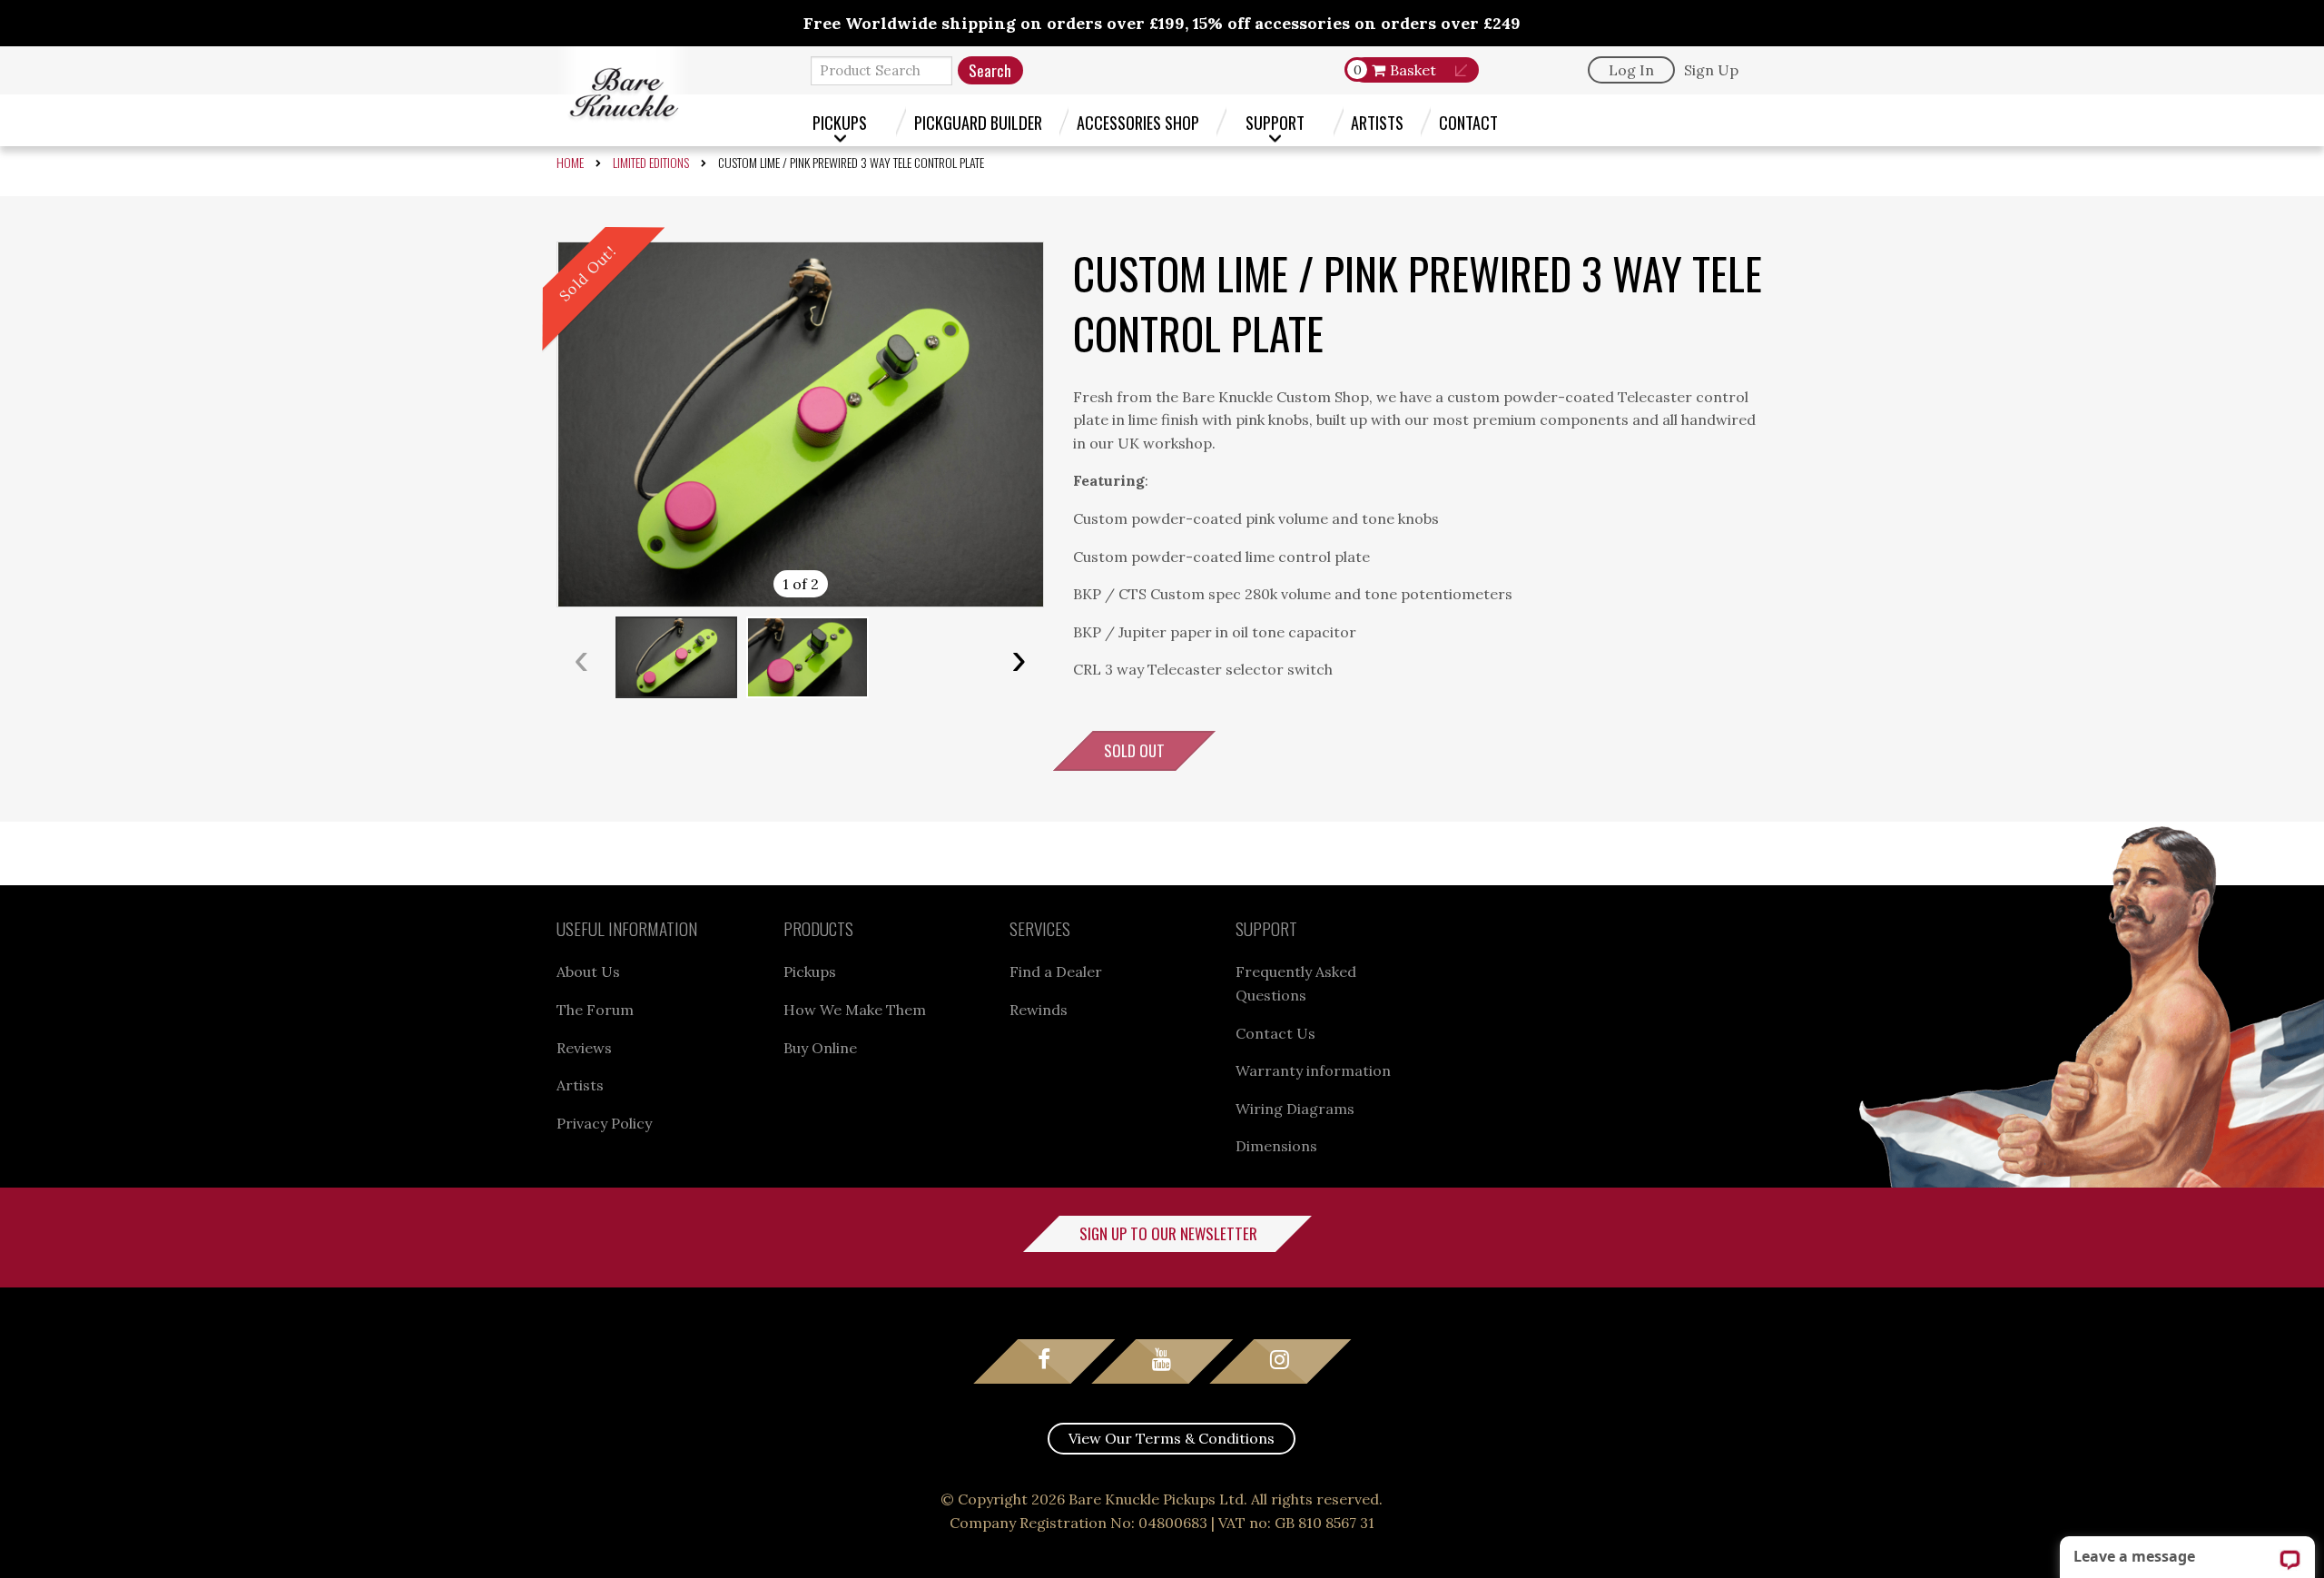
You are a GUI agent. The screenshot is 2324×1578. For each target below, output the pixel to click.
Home (570, 162)
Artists (1377, 122)
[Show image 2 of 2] (808, 657)
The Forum (595, 1010)
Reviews (584, 1048)
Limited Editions (651, 162)
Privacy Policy (604, 1123)
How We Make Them (855, 1010)
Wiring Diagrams (1295, 1109)
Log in (1631, 70)
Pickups (840, 122)
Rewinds (1039, 1010)
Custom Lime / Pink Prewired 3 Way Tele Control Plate (851, 162)
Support (1275, 122)
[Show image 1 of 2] (676, 657)
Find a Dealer (1056, 971)
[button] (800, 424)
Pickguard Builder (978, 122)
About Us (588, 971)
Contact (1468, 122)
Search (990, 70)
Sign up (1711, 70)
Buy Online (820, 1048)
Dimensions (1276, 1146)
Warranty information (1313, 1070)
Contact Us (1275, 1033)
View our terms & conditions (1172, 1438)
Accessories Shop (1138, 122)
